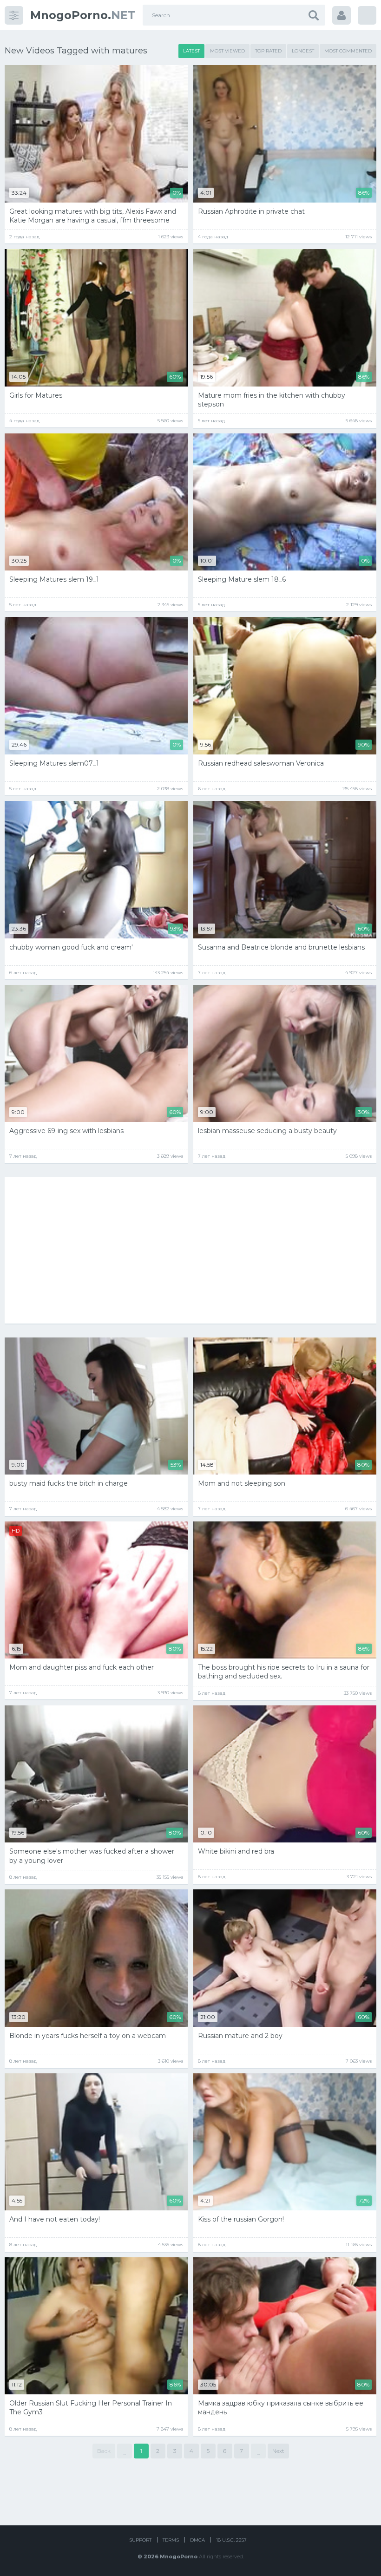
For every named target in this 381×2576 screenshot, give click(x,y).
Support (140, 2540)
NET (83, 15)
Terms (171, 2540)
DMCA (197, 2540)
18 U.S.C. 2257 (231, 2540)
